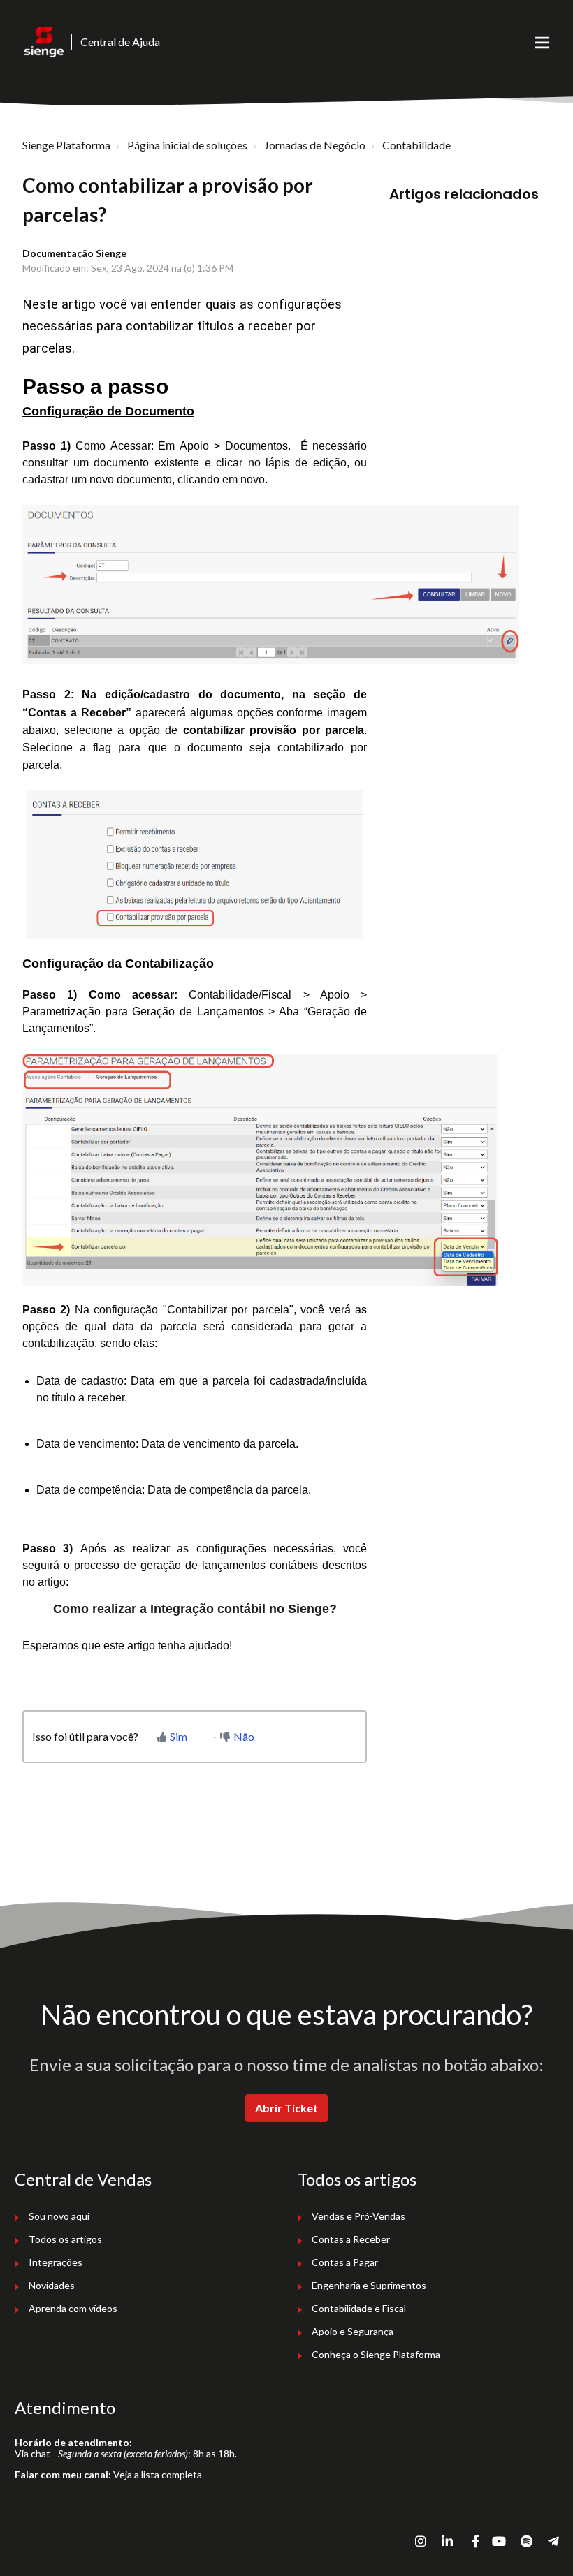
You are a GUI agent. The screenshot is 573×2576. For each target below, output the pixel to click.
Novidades (52, 2285)
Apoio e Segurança (353, 2331)
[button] (542, 42)
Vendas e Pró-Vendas (358, 2216)
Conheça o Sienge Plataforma (376, 2354)
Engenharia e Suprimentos (369, 2285)
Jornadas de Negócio (315, 145)
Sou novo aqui (59, 2216)
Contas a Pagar (345, 2262)
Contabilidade (416, 145)
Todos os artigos (65, 2239)
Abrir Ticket (286, 2108)
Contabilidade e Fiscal (359, 2308)
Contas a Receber (351, 2239)
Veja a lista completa (158, 2474)
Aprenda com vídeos (73, 2308)
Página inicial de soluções (187, 145)
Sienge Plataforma (66, 145)
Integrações (56, 2262)
